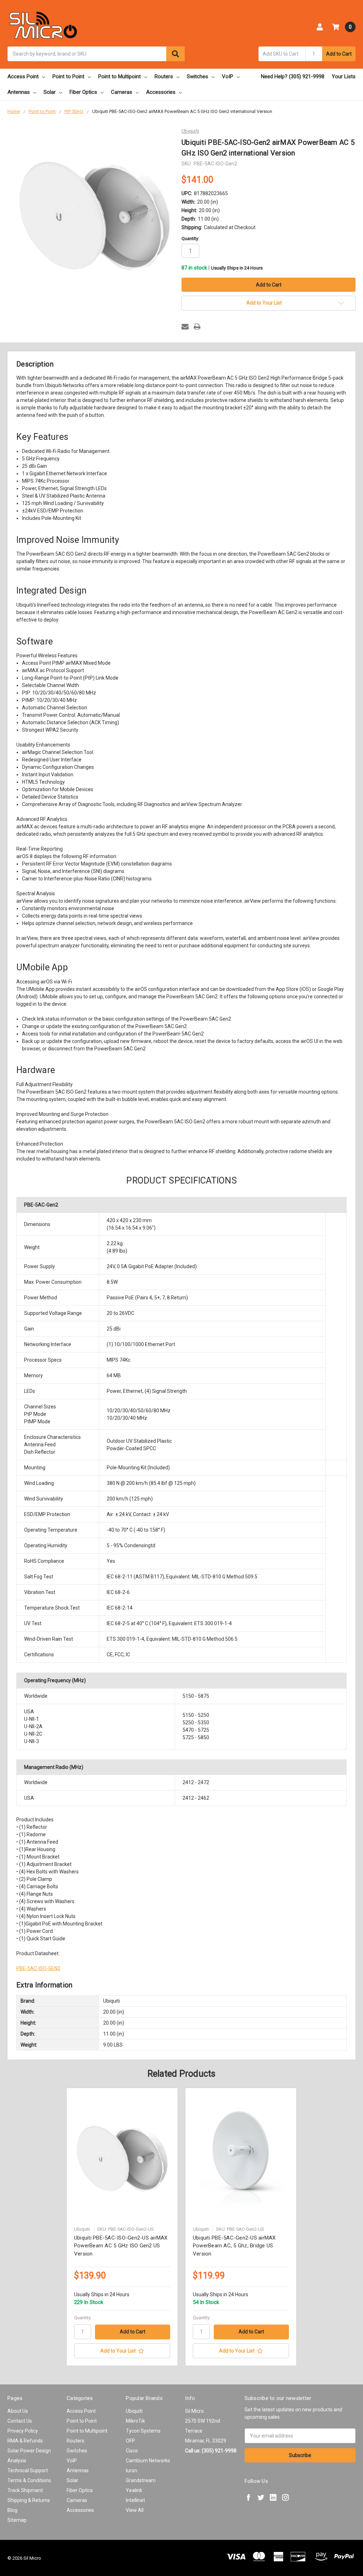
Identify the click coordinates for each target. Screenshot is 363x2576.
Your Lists (344, 76)
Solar (50, 92)
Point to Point (68, 76)
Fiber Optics (83, 92)
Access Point (23, 76)
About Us (18, 2411)
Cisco (132, 2451)
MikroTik (135, 2421)
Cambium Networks (148, 2461)
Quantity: (190, 239)
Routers (164, 76)
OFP (130, 2441)
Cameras (122, 92)
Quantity (82, 2318)
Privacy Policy (23, 2431)
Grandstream (141, 2480)
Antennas (19, 92)
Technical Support (28, 2470)
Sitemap (17, 2520)
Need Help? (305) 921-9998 (293, 76)
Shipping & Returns (29, 2500)
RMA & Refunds (25, 2441)
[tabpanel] (122, 2227)
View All (135, 2510)
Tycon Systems (143, 2431)
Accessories (161, 92)
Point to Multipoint (119, 76)
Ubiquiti (134, 2411)
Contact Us (20, 2421)
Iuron (132, 2470)
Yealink (134, 2490)
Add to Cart (339, 54)
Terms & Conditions (29, 2480)
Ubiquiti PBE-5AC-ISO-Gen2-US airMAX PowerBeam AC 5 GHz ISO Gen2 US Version (121, 2246)
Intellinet (135, 2500)
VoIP (228, 76)
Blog (12, 2510)
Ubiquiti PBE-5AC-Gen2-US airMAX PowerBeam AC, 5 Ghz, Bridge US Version (234, 2246)
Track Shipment (25, 2490)
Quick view (122, 2159)
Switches (197, 76)
